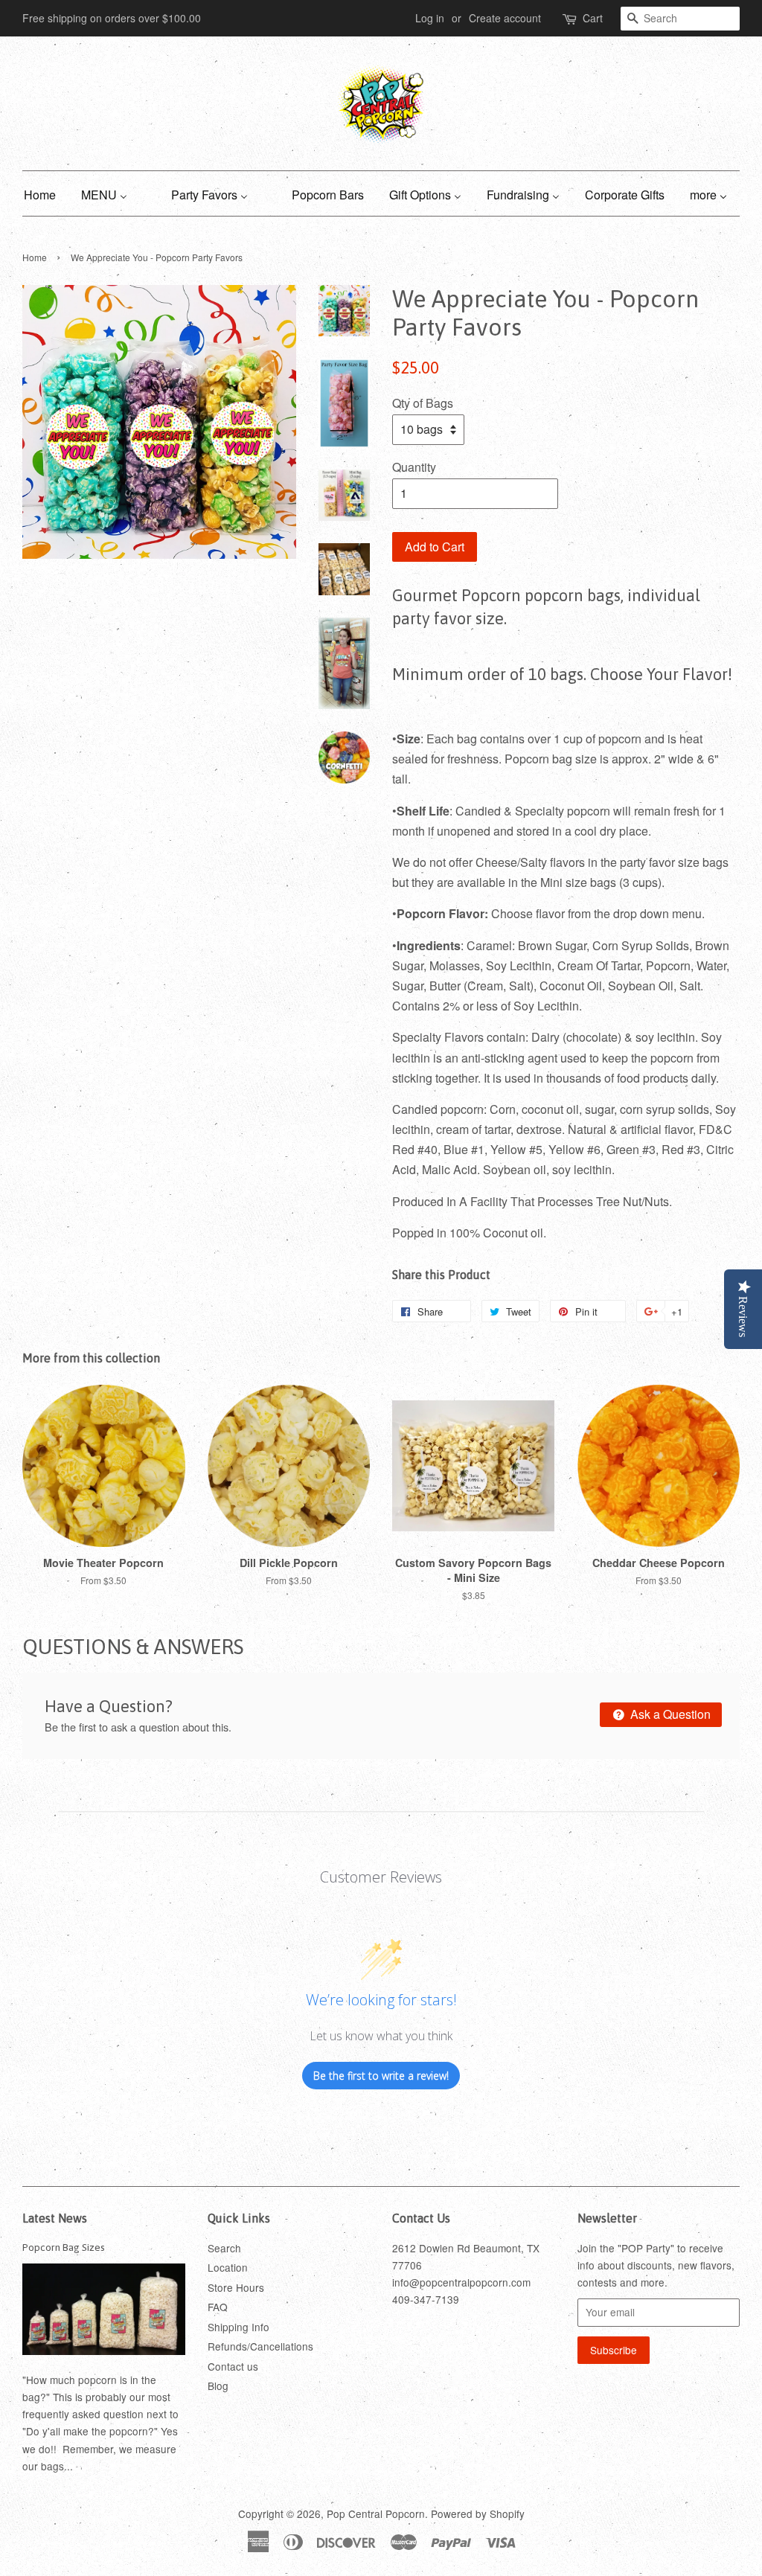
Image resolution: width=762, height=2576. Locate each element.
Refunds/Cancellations (260, 2346)
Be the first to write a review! (381, 2076)
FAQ (218, 2307)
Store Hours (236, 2287)
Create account (505, 18)
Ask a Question (669, 1714)
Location (228, 2267)
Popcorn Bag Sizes (64, 2247)
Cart (593, 18)
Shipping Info (238, 2327)
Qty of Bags (423, 403)
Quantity (414, 467)
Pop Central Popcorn (376, 2513)
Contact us (233, 2366)
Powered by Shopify (478, 2513)
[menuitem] (45, 193)
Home (35, 257)
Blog (218, 2386)
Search (224, 2248)
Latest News (55, 2218)
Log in (430, 18)
